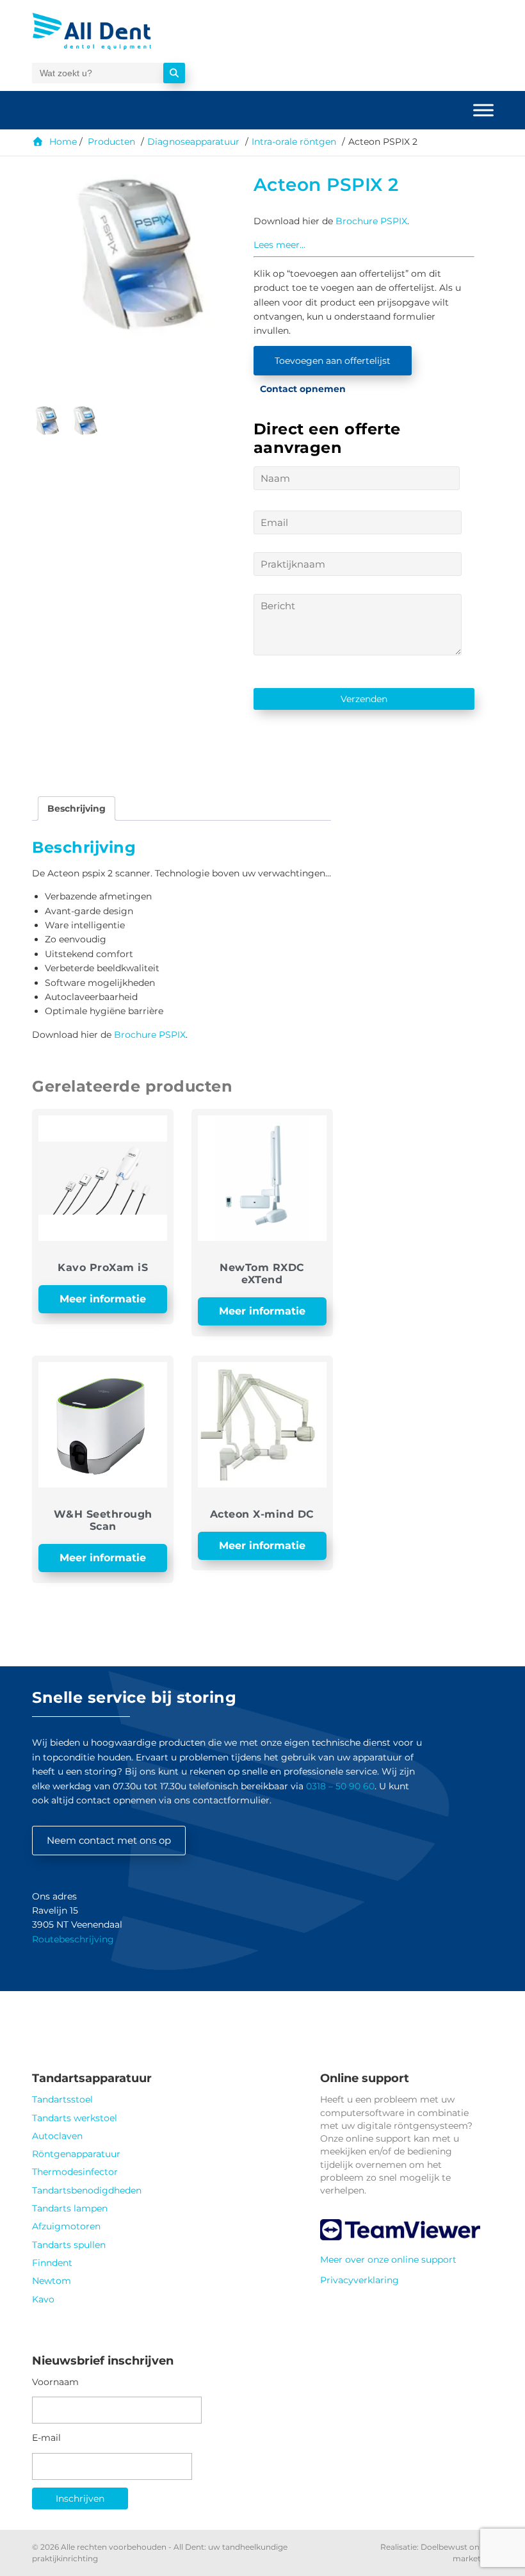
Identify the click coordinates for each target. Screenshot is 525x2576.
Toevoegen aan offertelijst (333, 361)
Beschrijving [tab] (77, 808)
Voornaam (55, 2382)
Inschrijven (80, 2498)
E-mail (46, 2438)
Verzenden (364, 699)
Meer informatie (103, 1299)
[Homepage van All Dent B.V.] (114, 31)
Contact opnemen (303, 389)
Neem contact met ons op (109, 1840)
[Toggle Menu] (483, 110)
